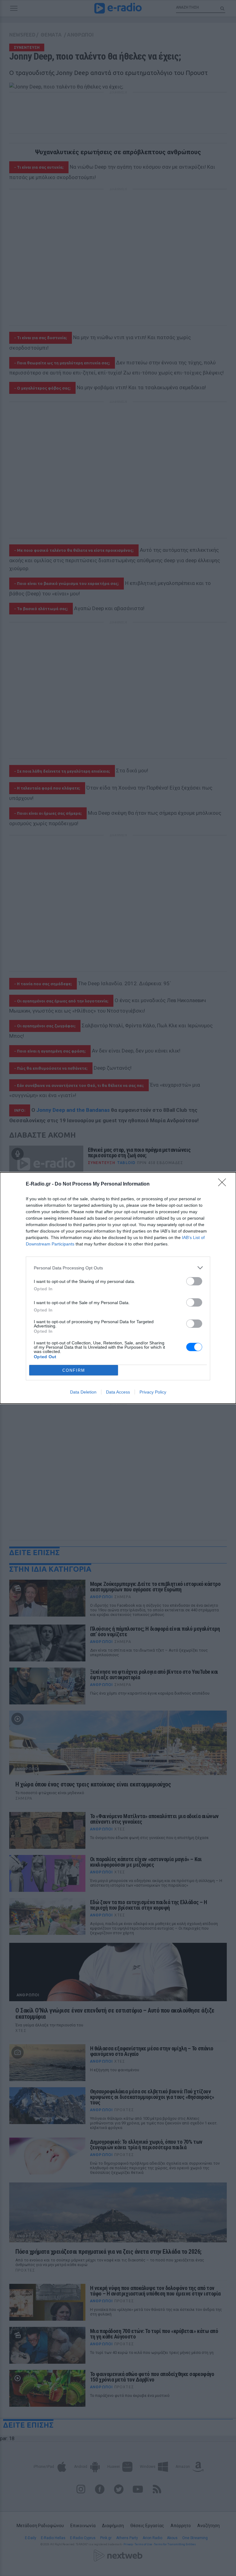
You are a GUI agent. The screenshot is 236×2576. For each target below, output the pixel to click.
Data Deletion (83, 1392)
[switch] (194, 1281)
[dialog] (118, 1288)
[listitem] (118, 1268)
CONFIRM (74, 1370)
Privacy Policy (153, 1392)
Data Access (118, 1392)
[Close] (224, 1184)
